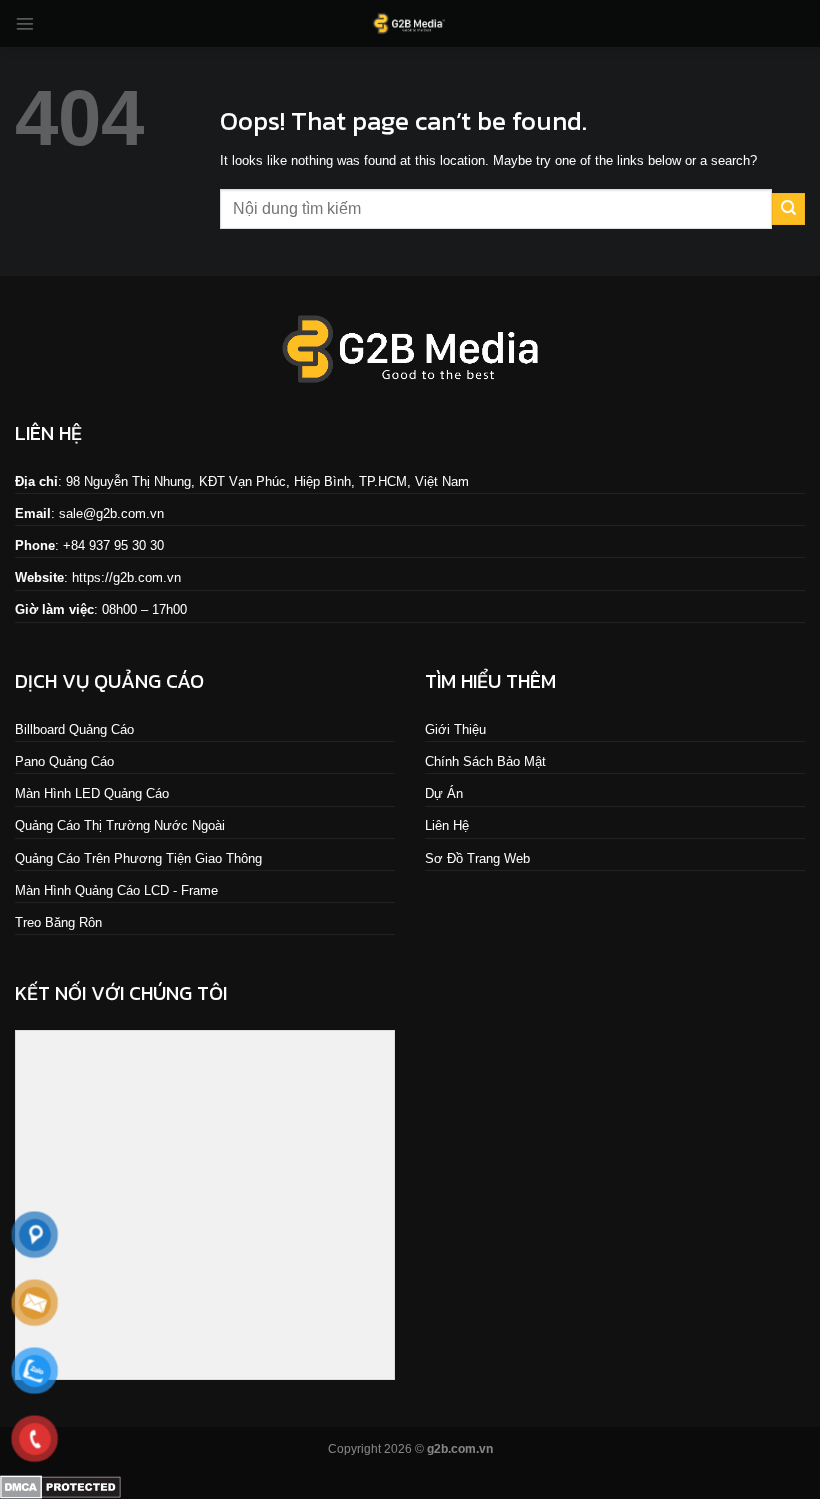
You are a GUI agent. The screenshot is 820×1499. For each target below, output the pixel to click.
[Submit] (788, 209)
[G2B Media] (410, 23)
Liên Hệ (447, 825)
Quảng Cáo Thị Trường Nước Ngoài (120, 825)
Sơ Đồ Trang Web (477, 858)
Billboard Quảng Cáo (74, 729)
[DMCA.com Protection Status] (60, 1486)
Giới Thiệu (455, 729)
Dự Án (444, 793)
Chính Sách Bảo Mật (485, 761)
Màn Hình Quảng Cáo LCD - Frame (116, 890)
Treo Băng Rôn (58, 922)
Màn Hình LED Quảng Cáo (92, 793)
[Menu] (25, 24)
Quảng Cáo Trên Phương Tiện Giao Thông (138, 858)
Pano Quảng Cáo (64, 761)
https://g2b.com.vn (126, 577)
